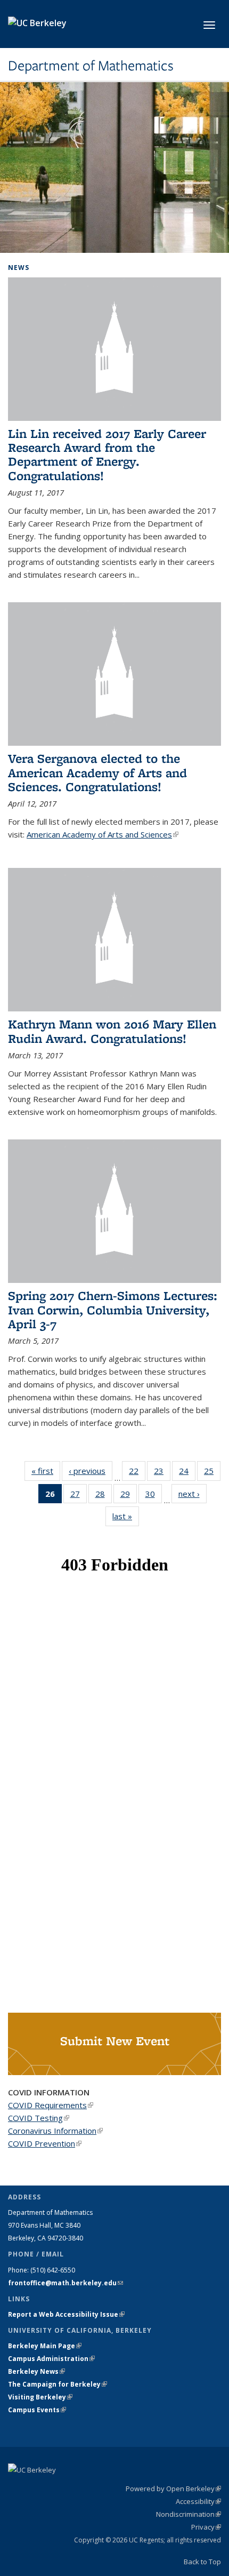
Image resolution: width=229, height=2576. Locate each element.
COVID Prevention (45, 2143)
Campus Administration (51, 2359)
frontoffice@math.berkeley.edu (66, 2283)
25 (212, 1473)
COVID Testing (39, 2118)
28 (104, 1496)
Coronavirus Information (55, 2131)
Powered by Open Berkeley (173, 2489)
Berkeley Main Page (45, 2346)
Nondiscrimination (189, 2514)
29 (129, 1496)
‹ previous (91, 1471)
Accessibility (198, 2501)
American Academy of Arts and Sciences (103, 834)
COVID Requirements (51, 2105)
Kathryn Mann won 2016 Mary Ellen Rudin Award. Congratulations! (112, 1031)
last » (126, 1516)
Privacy (206, 2527)
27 (79, 1496)
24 (187, 1473)
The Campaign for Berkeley (58, 2384)
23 (162, 1473)
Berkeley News (36, 2371)
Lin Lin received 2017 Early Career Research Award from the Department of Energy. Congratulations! (107, 454)
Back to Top (202, 2562)
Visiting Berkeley (40, 2397)
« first (46, 1471)
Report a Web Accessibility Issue (66, 2314)
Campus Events (37, 2410)
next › (193, 1494)
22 (137, 1473)
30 (154, 1496)
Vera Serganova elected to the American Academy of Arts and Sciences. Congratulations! (97, 772)
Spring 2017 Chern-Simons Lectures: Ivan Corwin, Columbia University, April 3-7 (113, 1310)
